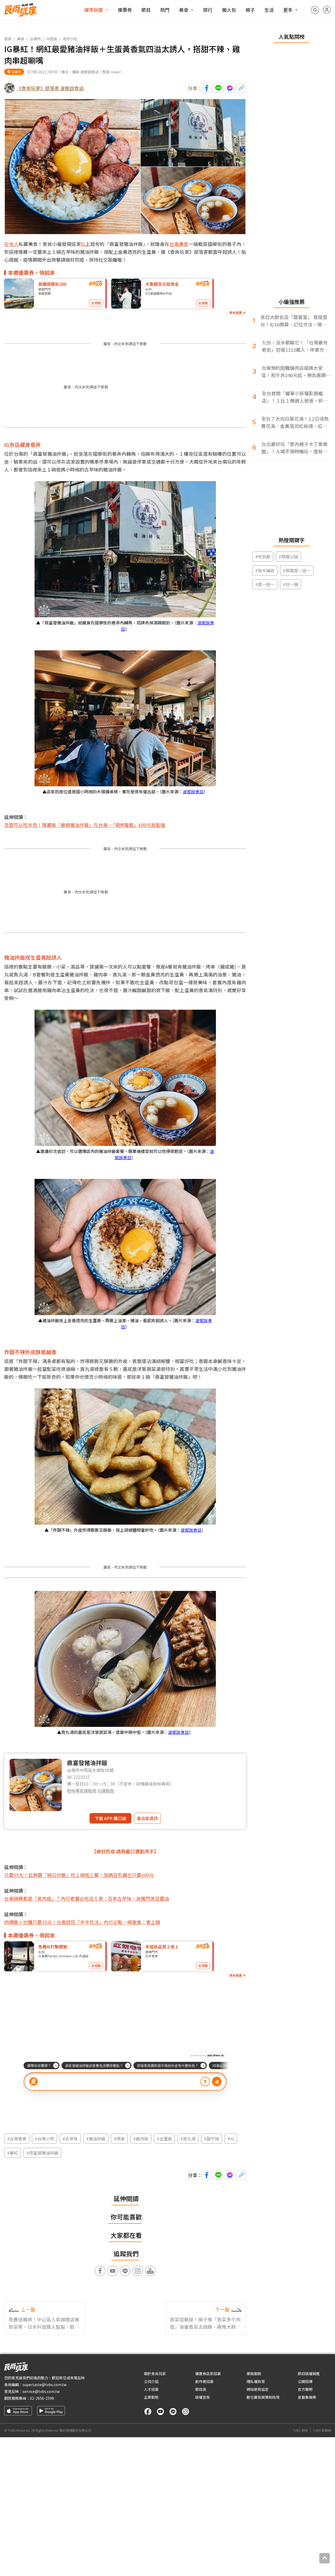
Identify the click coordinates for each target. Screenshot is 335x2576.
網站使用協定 (258, 2389)
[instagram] (186, 2412)
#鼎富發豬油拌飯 (42, 2153)
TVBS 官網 (300, 2430)
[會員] (327, 10)
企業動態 (151, 2397)
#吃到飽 (263, 557)
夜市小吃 (70, 39)
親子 (250, 10)
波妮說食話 (193, 792)
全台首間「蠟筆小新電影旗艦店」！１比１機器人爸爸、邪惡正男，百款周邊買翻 (295, 397)
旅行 (208, 10)
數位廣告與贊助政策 (263, 2397)
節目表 (201, 2389)
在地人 (11, 244)
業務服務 (254, 2374)
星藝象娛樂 (307, 2397)
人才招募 (151, 2389)
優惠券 (125, 10)
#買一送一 (265, 584)
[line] (173, 2412)
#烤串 (119, 2139)
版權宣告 (203, 2397)
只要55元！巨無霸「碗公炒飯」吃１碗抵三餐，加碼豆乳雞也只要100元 (79, 1875)
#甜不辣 (211, 2139)
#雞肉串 (141, 2139)
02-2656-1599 (42, 2398)
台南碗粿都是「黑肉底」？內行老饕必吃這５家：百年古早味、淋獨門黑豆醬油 (87, 1898)
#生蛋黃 (164, 2139)
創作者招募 (204, 2381)
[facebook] (148, 2412)
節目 (146, 10)
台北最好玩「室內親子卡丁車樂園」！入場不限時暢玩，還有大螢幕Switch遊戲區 (294, 448)
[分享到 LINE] (218, 88)
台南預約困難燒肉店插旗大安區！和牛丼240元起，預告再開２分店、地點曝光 (296, 372)
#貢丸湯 (188, 2139)
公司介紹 (151, 2381)
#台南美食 (17, 2139)
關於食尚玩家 (155, 2374)
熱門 (165, 10)
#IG (231, 2139)
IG (83, 244)
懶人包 (229, 10)
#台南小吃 (44, 2139)
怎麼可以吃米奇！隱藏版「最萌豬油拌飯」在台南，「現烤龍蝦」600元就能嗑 (85, 825)
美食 (184, 10)
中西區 (52, 39)
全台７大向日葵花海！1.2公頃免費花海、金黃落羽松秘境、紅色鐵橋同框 (295, 422)
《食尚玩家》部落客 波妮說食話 (50, 88)
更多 (288, 10)
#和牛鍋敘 (265, 570)
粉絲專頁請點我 (82, 1790)
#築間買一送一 (297, 570)
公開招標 (305, 2381)
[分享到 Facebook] (207, 88)
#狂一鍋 (291, 584)
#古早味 (70, 2139)
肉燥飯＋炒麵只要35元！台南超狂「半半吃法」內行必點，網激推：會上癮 (82, 1922)
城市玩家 (94, 10)
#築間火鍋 (288, 557)
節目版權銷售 (309, 2374)
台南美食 (179, 244)
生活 (269, 10)
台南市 (35, 39)
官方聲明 (305, 2389)
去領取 (96, 303)
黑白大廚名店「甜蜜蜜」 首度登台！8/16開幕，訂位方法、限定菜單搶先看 (294, 321)
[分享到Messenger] (230, 88)
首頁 (8, 39)
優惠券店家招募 (208, 2374)
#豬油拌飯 (96, 2139)
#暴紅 (13, 2153)
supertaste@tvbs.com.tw (44, 2385)
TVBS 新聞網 (322, 2430)
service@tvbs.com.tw (41, 2391)
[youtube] (160, 2412)
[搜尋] (315, 10)
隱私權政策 (256, 2381)
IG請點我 (106, 1790)
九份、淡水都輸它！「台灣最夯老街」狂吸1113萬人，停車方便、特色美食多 (295, 346)
